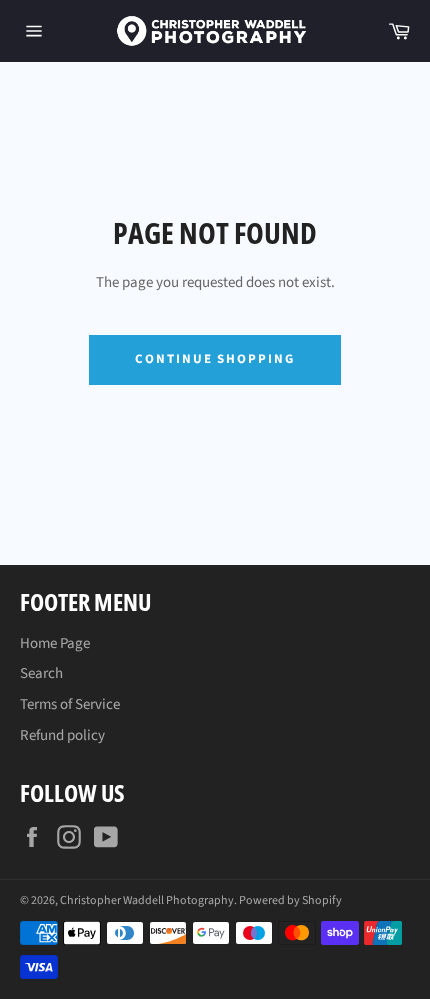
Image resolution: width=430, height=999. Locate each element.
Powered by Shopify (290, 900)
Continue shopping (215, 359)
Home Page (55, 643)
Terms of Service (70, 704)
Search (41, 673)
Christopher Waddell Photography (147, 900)
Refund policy (62, 735)
